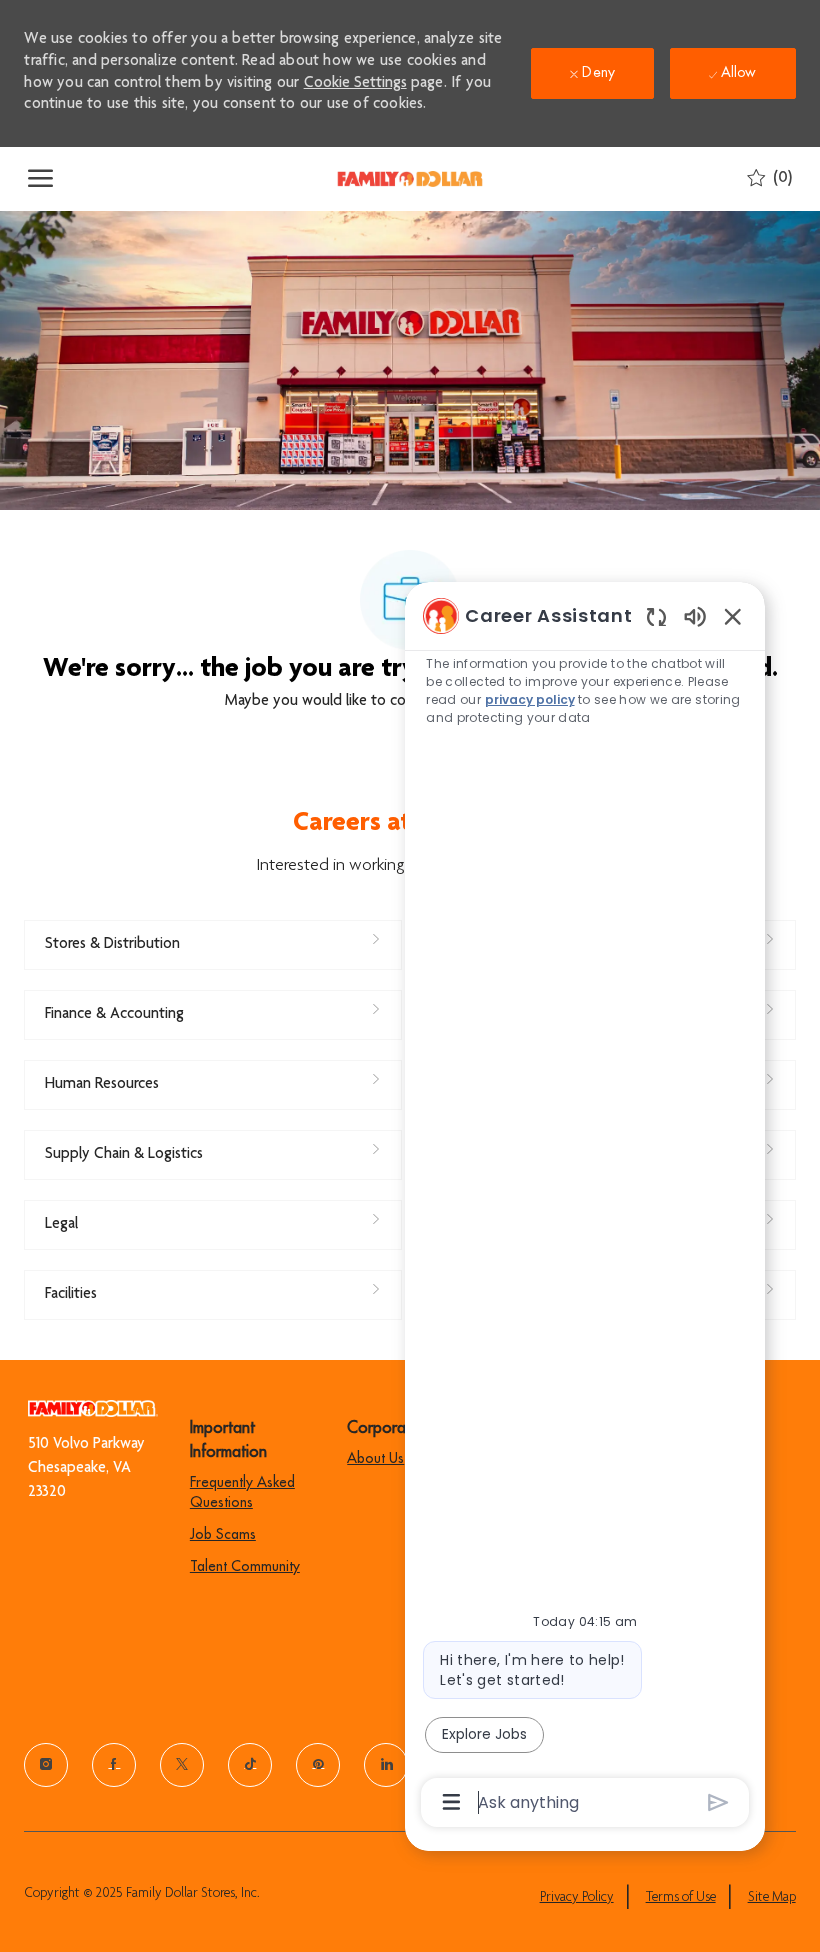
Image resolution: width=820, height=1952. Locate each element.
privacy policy (530, 699)
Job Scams (223, 1534)
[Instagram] (46, 1765)
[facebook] (114, 1765)
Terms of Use (681, 1898)
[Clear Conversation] (656, 616)
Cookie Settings (355, 84)
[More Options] (451, 1802)
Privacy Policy (577, 1898)
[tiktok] (250, 1765)
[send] (718, 1802)
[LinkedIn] (386, 1765)
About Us (375, 1458)
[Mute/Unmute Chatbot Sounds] (695, 615)
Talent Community (245, 1566)
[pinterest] (318, 1765)
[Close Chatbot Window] (733, 616)
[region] (585, 1207)
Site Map (772, 1898)
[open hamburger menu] (40, 179)
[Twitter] (182, 1765)
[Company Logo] (410, 179)
